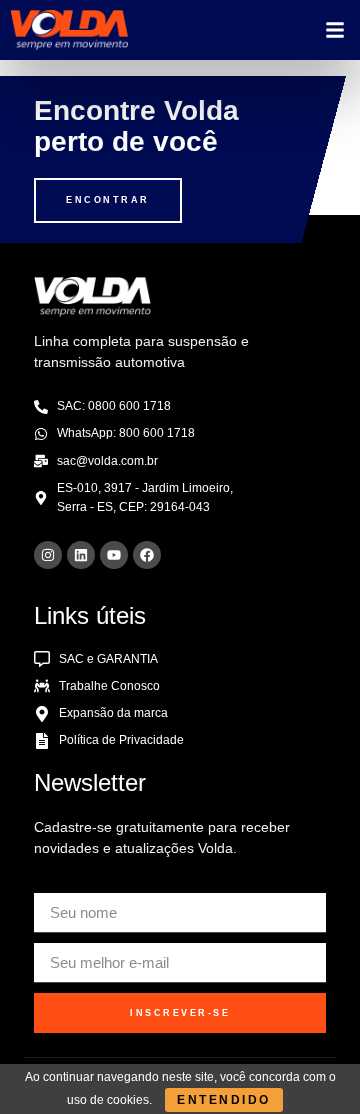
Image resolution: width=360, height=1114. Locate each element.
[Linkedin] (81, 555)
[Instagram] (48, 555)
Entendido (224, 1100)
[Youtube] (114, 555)
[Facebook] (147, 555)
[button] (335, 30)
